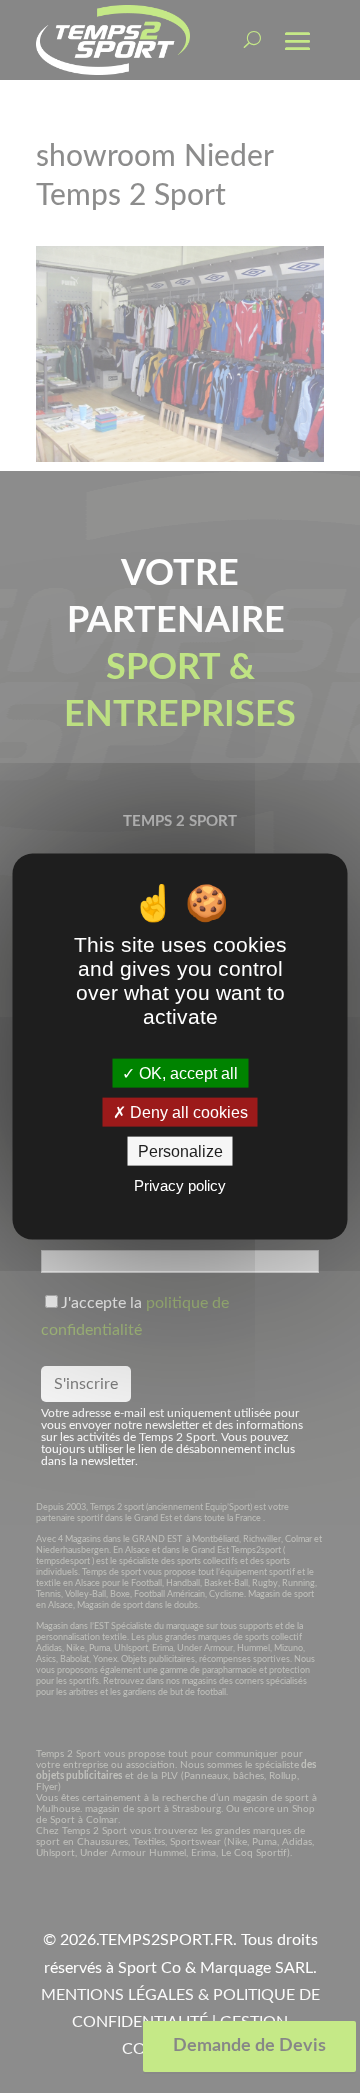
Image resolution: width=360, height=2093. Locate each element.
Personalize (180, 1151)
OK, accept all (186, 1072)
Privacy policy (180, 1185)
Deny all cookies (187, 1112)
